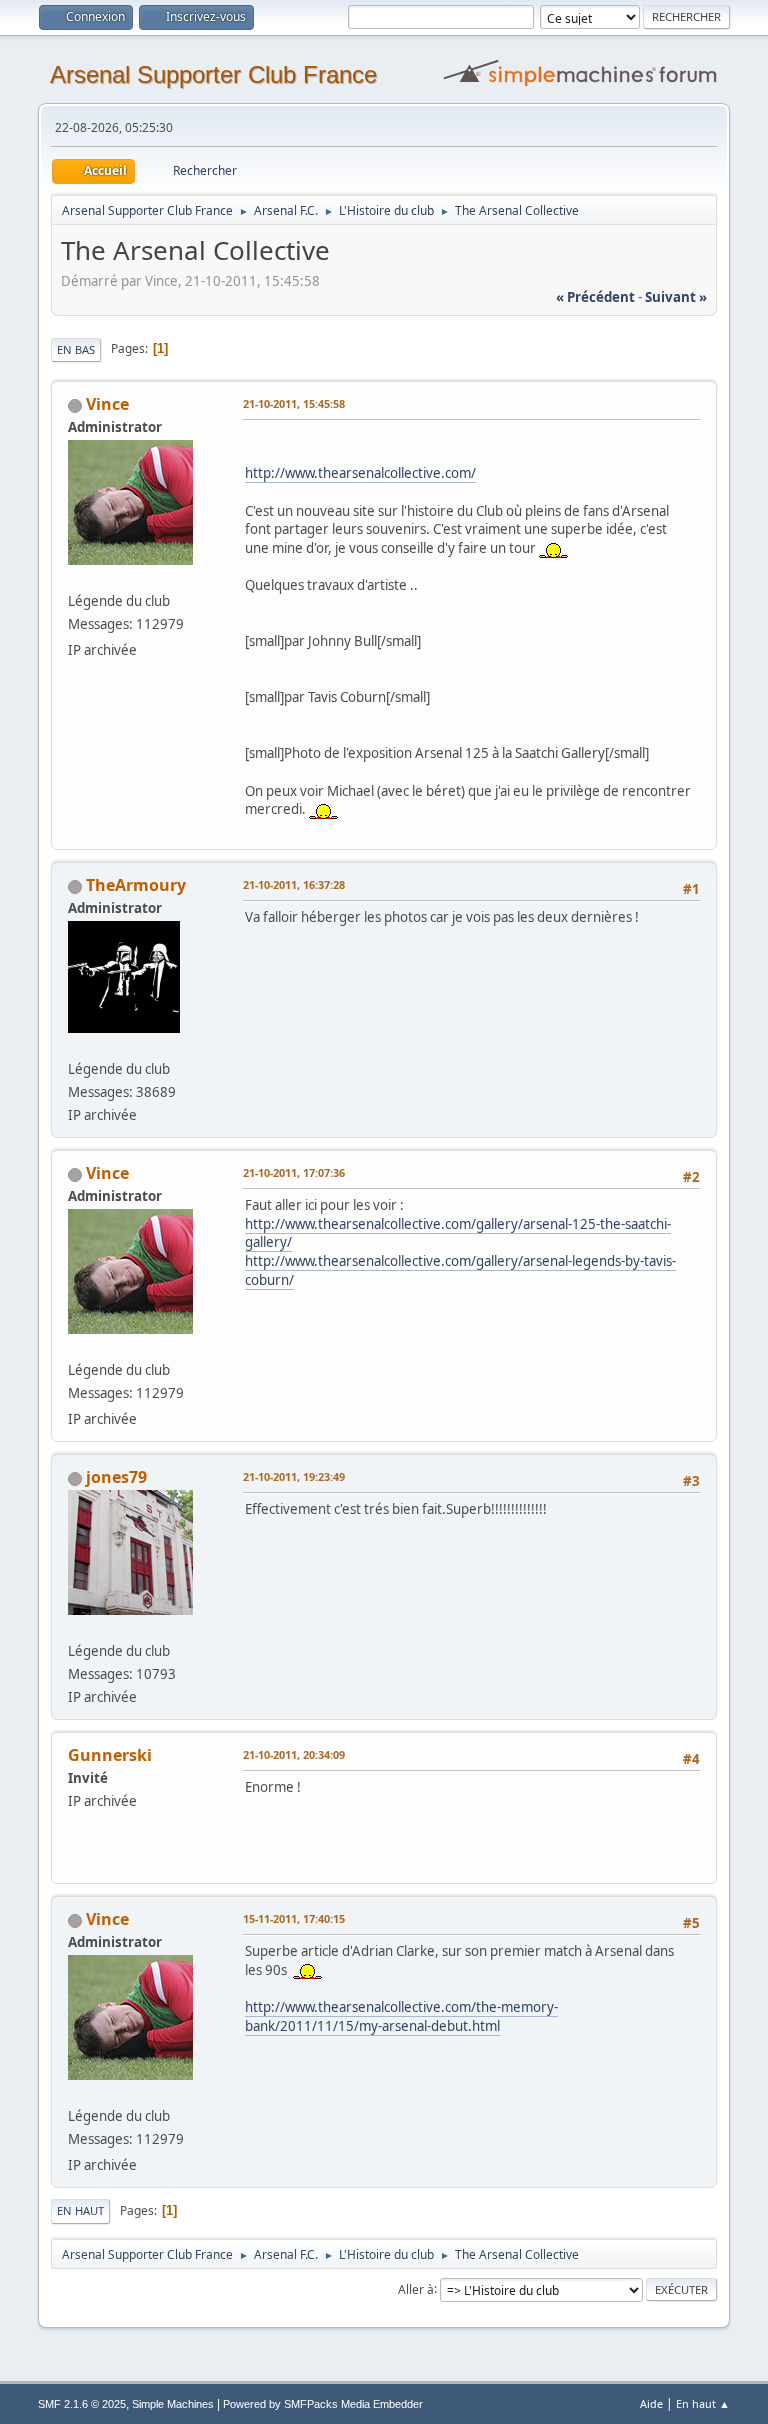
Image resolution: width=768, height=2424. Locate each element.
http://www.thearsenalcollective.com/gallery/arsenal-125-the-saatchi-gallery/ (458, 1233)
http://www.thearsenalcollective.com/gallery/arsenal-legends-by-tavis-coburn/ (460, 1270)
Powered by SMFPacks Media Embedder (323, 2404)
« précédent (595, 297)
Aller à (416, 2288)
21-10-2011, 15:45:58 (294, 403)
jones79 (116, 1477)
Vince (107, 404)
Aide (651, 2403)
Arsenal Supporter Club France (213, 74)
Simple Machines (173, 2404)
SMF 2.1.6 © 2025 (82, 2404)
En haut (80, 2210)
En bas (76, 349)
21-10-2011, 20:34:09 (294, 1754)
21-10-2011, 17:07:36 (294, 1172)
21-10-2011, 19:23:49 (294, 1476)
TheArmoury (136, 885)
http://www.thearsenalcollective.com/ (360, 473)
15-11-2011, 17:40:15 (294, 1918)
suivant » (676, 297)
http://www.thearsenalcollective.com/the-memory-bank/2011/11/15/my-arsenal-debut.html (401, 2016)
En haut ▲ (703, 2403)
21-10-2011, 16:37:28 (294, 884)
